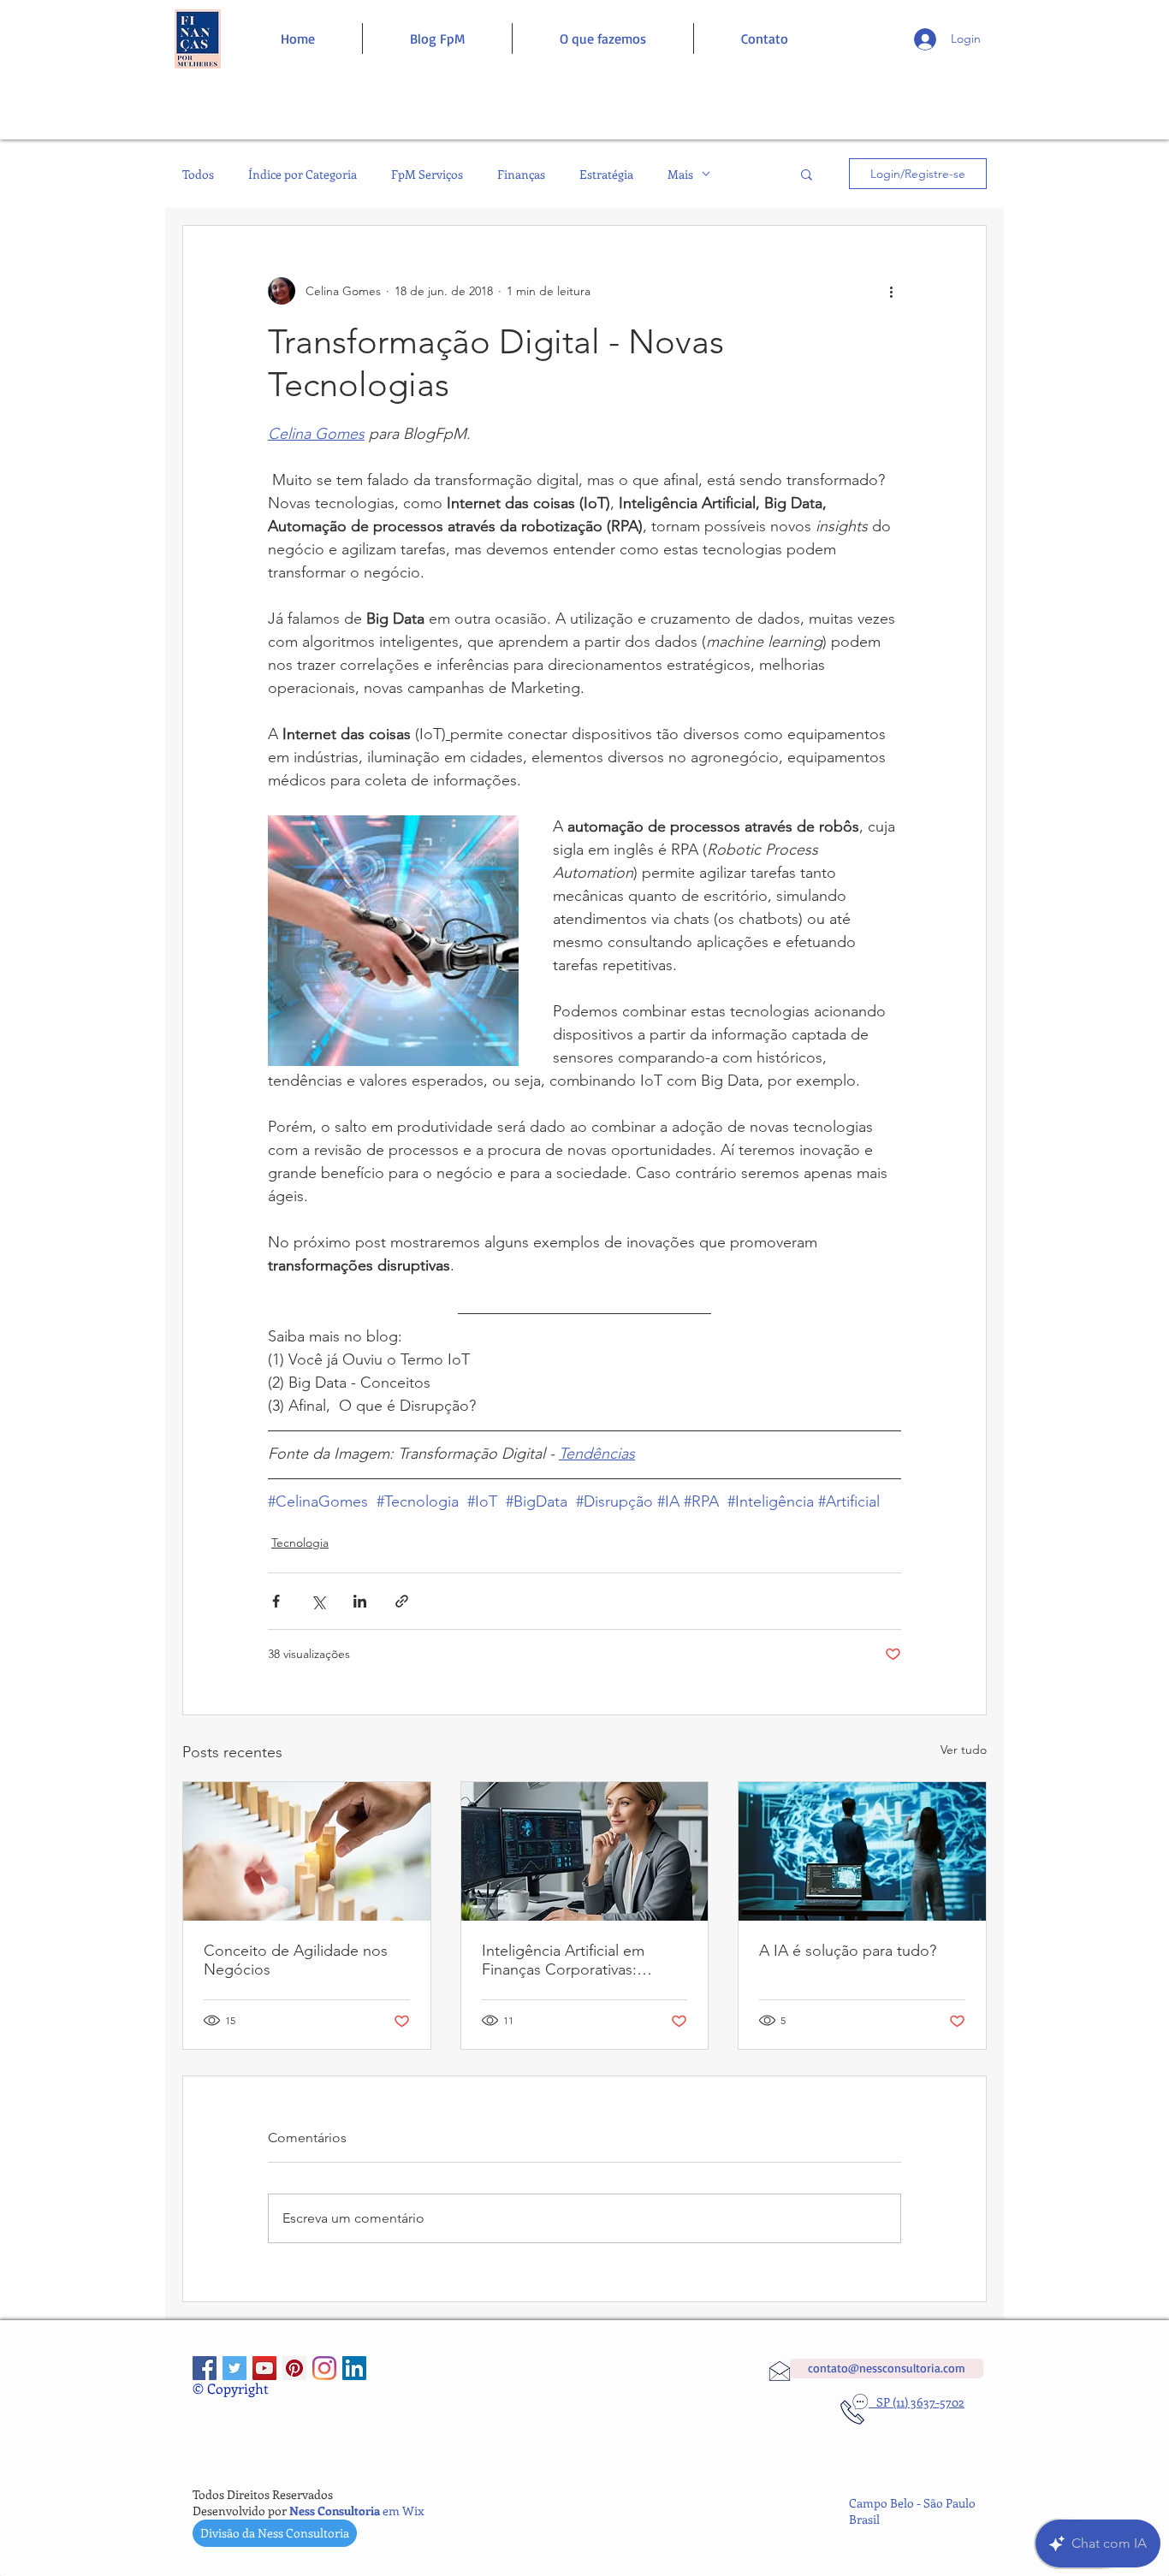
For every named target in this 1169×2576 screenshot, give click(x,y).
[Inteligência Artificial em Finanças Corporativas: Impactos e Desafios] (585, 1851)
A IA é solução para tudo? (848, 1951)
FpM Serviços (427, 174)
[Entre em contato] (197, 39)
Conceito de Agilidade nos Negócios (296, 1960)
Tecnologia (300, 1543)
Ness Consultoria (335, 2511)
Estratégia (606, 174)
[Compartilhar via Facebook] (276, 1601)
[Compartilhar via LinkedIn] (360, 1601)
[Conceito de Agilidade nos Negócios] (307, 1851)
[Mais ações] (891, 291)
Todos (198, 174)
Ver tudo (964, 1750)
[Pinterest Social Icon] (294, 2368)
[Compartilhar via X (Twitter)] (318, 1601)
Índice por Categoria (303, 174)
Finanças (521, 174)
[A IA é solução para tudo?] (862, 1851)
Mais (680, 174)
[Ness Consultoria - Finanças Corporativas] (324, 2368)
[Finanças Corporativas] (205, 2368)
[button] (807, 174)
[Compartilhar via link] (402, 1601)
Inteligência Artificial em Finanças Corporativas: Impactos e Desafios (563, 1960)
